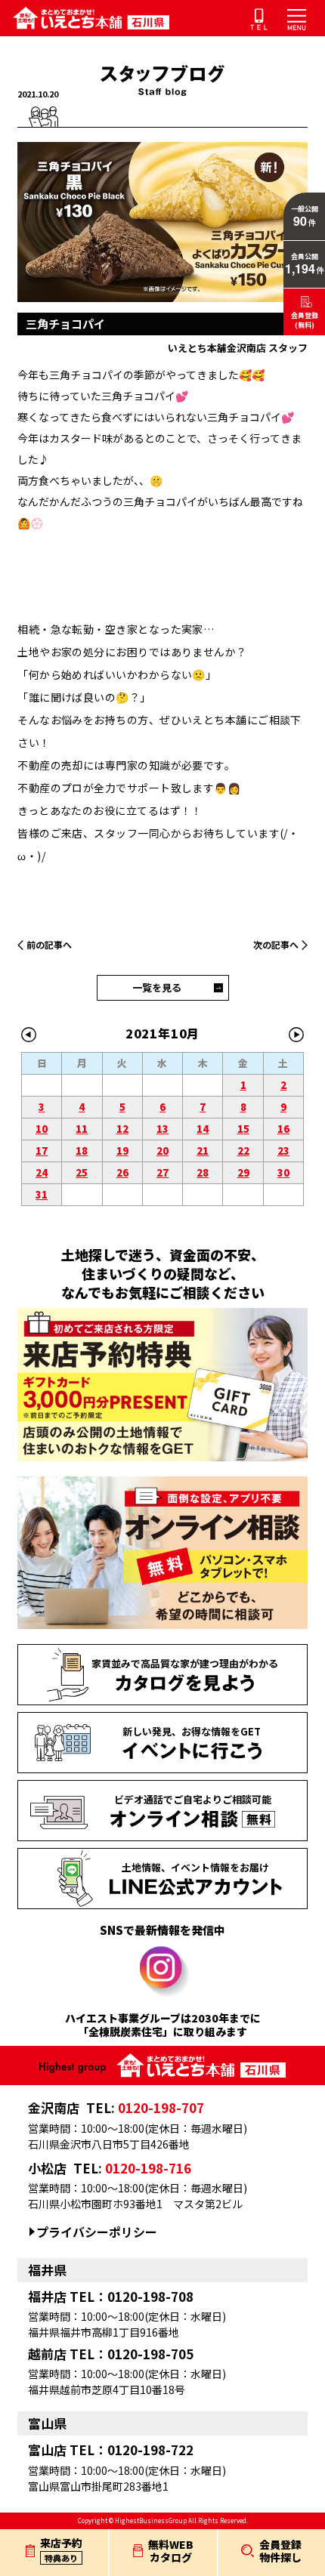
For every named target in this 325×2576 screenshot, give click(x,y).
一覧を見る (157, 987)
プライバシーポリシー (97, 2232)
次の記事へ (276, 944)
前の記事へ (49, 944)
